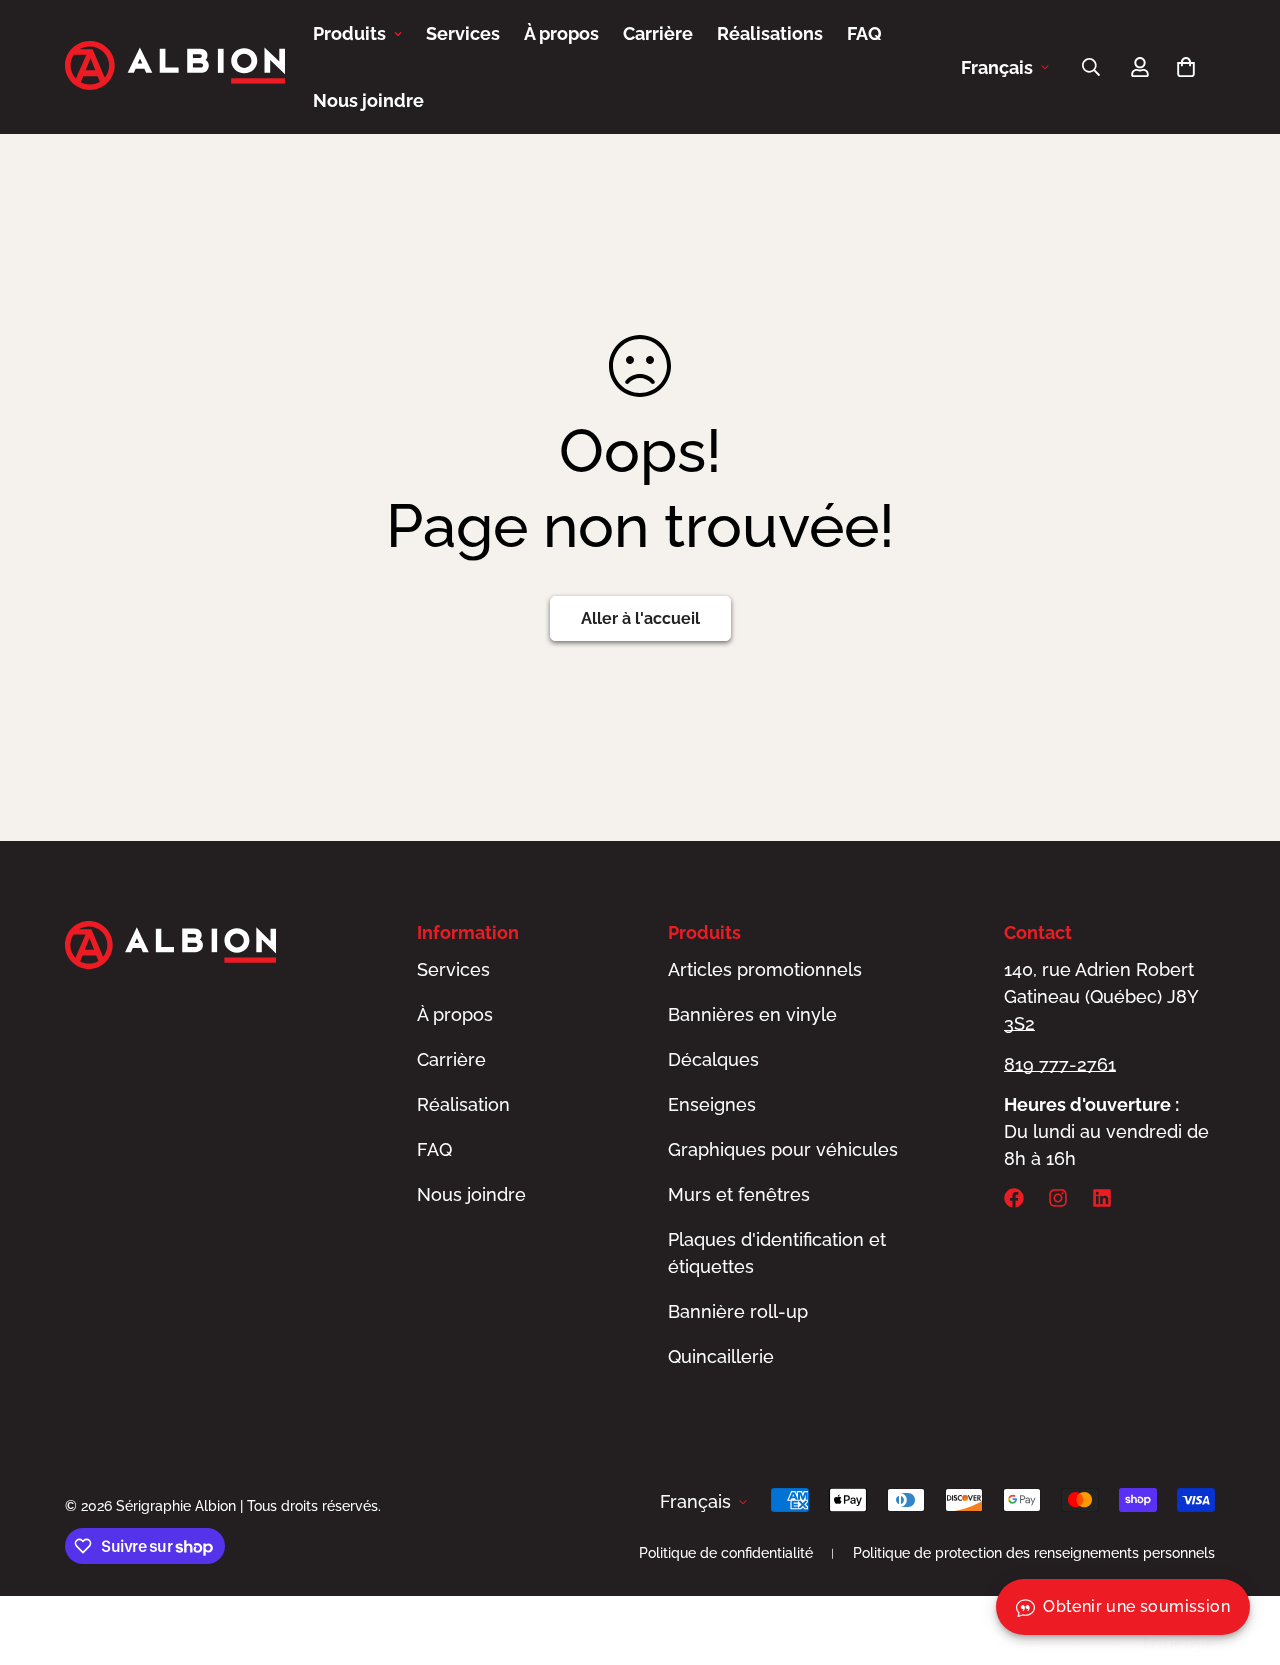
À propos (561, 33)
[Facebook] (1014, 1198)
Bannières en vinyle (752, 1014)
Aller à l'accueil (640, 618)
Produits (349, 33)
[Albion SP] (175, 67)
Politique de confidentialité (726, 1553)
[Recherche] (1091, 67)
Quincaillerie (721, 1356)
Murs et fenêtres (739, 1194)
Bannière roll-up (738, 1311)
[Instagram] (1058, 1198)
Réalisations (770, 33)
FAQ (864, 33)
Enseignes (712, 1104)
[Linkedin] (1102, 1198)
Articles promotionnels (765, 969)
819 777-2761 (1060, 1064)
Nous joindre (368, 100)
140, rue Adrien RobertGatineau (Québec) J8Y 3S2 (1101, 996)
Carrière (658, 33)
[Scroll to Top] (1241, 1556)
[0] (1186, 67)
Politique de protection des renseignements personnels (1034, 1553)
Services (463, 33)
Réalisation (463, 1104)
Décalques (713, 1059)
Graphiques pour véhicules (783, 1149)
